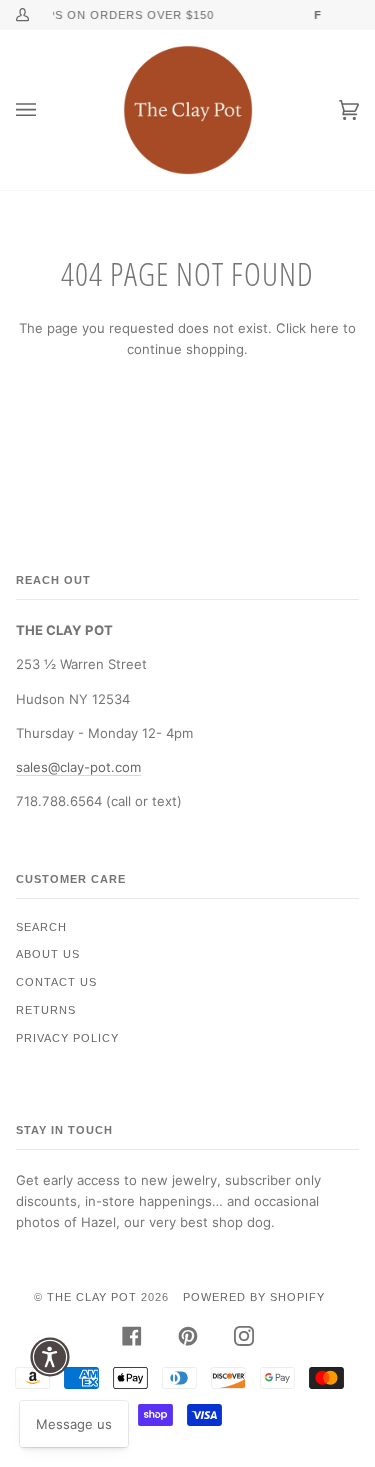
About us (48, 954)
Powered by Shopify (254, 1297)
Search (41, 927)
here (324, 328)
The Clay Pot (92, 1297)
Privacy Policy (67, 1038)
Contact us (56, 982)
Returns (46, 1010)
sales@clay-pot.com (78, 767)
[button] (50, 1357)
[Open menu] (46, 110)
